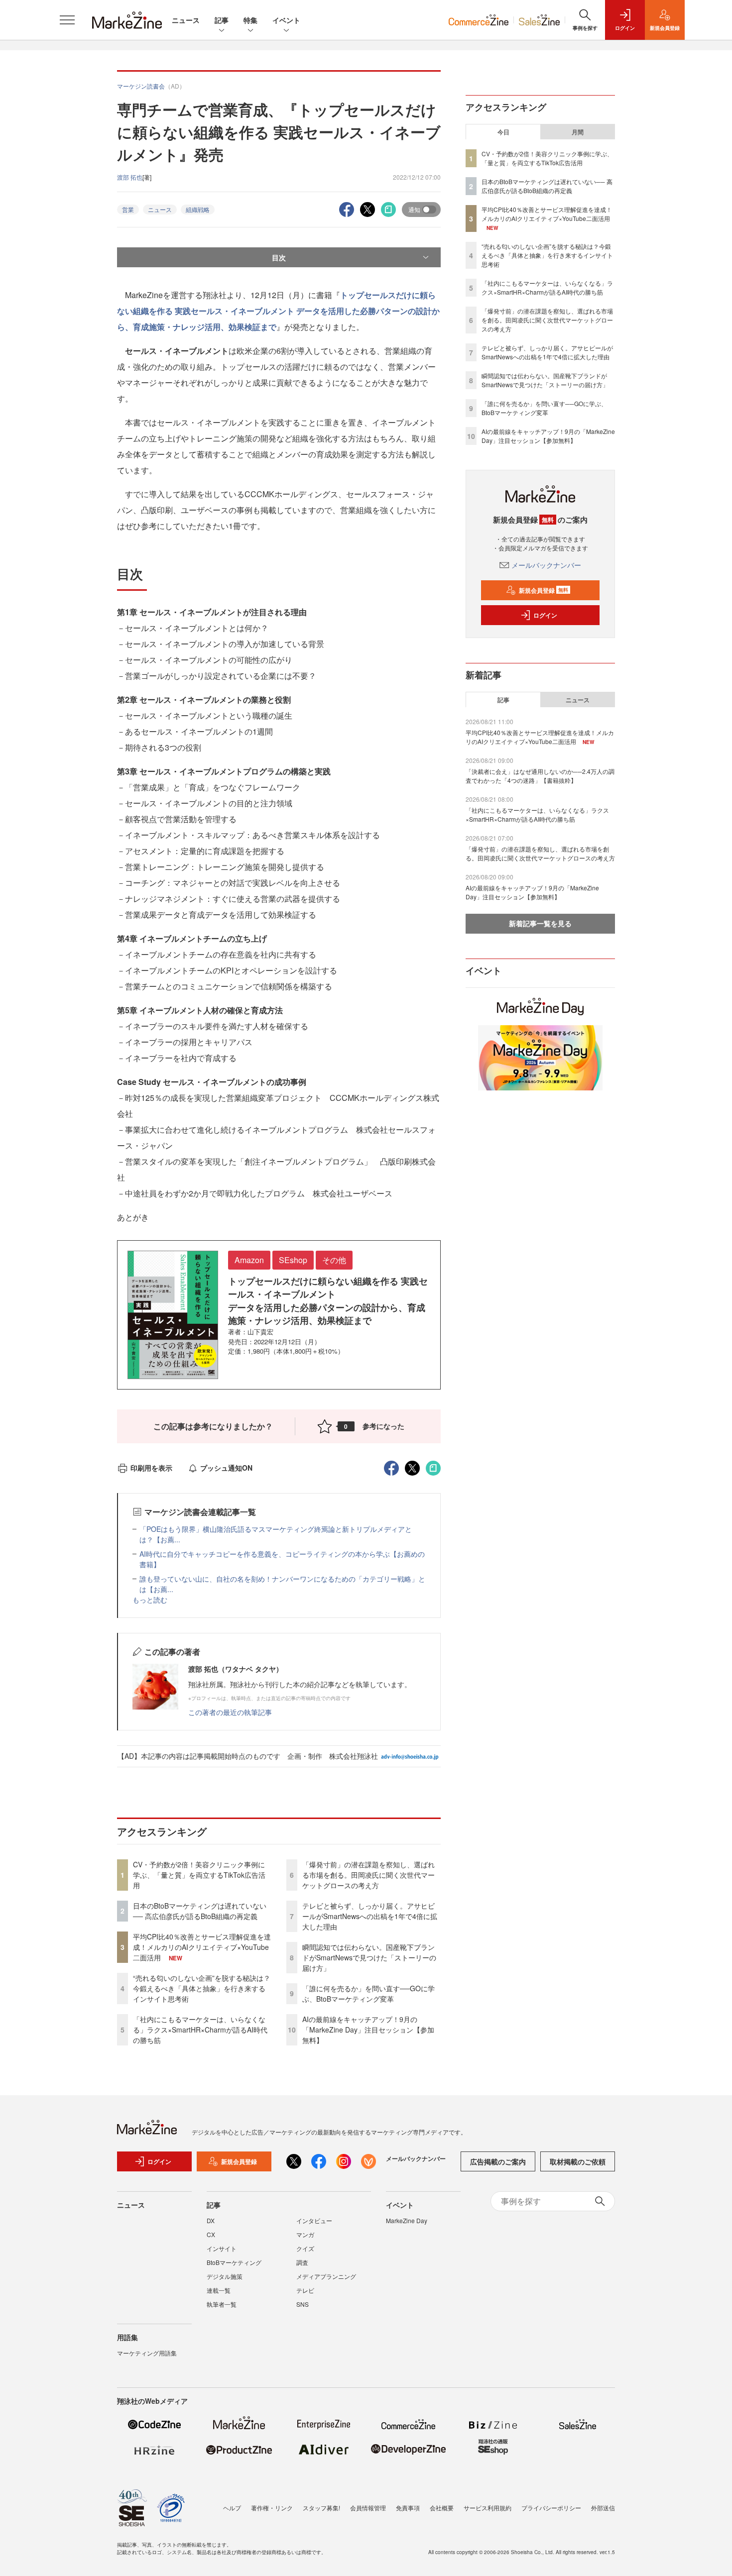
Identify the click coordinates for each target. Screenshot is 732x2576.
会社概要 (442, 2508)
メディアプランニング (326, 2276)
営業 (128, 209)
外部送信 (603, 2508)
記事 (222, 20)
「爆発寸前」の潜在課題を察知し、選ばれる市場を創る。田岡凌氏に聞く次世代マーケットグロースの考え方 (368, 1875)
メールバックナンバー (546, 565)
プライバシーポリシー (551, 2508)
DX (211, 2220)
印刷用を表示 (151, 1468)
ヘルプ (232, 2508)
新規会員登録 (544, 590)
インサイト (222, 2248)
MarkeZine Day (407, 2220)
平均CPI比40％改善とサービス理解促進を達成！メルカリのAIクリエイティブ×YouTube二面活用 (202, 1947)
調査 (302, 2262)
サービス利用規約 (488, 2508)
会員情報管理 (368, 2508)
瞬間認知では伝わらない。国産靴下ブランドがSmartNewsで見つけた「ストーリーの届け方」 (369, 1957)
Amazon (249, 1260)
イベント (286, 20)
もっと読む (150, 1600)
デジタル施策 (225, 2276)
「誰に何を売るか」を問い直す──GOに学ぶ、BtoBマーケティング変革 (368, 1993)
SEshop (293, 1260)
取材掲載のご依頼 (578, 2161)
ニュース (186, 20)
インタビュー (314, 2220)
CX (211, 2234)
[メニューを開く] (67, 20)
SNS (303, 2304)
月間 (578, 132)
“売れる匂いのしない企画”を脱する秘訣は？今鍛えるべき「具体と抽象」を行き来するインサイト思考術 (202, 1988)
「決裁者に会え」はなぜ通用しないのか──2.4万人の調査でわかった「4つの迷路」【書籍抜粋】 (540, 776)
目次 (279, 257)
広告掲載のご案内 (498, 2161)
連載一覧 (219, 2290)
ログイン (545, 615)
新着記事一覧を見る (540, 923)
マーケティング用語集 (147, 2353)
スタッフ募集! (321, 2508)
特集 (250, 20)
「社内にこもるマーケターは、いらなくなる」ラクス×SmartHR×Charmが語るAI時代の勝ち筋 (200, 2030)
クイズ (305, 2248)
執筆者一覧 (222, 2304)
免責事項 (408, 2508)
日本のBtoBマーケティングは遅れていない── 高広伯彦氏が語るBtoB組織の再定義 (200, 1911)
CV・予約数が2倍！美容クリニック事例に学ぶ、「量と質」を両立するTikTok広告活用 (199, 1875)
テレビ (305, 2290)
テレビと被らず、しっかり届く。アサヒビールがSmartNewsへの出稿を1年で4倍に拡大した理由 (370, 1916)
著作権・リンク (272, 2508)
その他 (334, 1260)
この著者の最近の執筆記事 (230, 1712)
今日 (503, 132)
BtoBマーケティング (234, 2262)
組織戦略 (198, 209)
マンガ (305, 2234)
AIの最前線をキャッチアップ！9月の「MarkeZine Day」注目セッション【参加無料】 (368, 2030)
